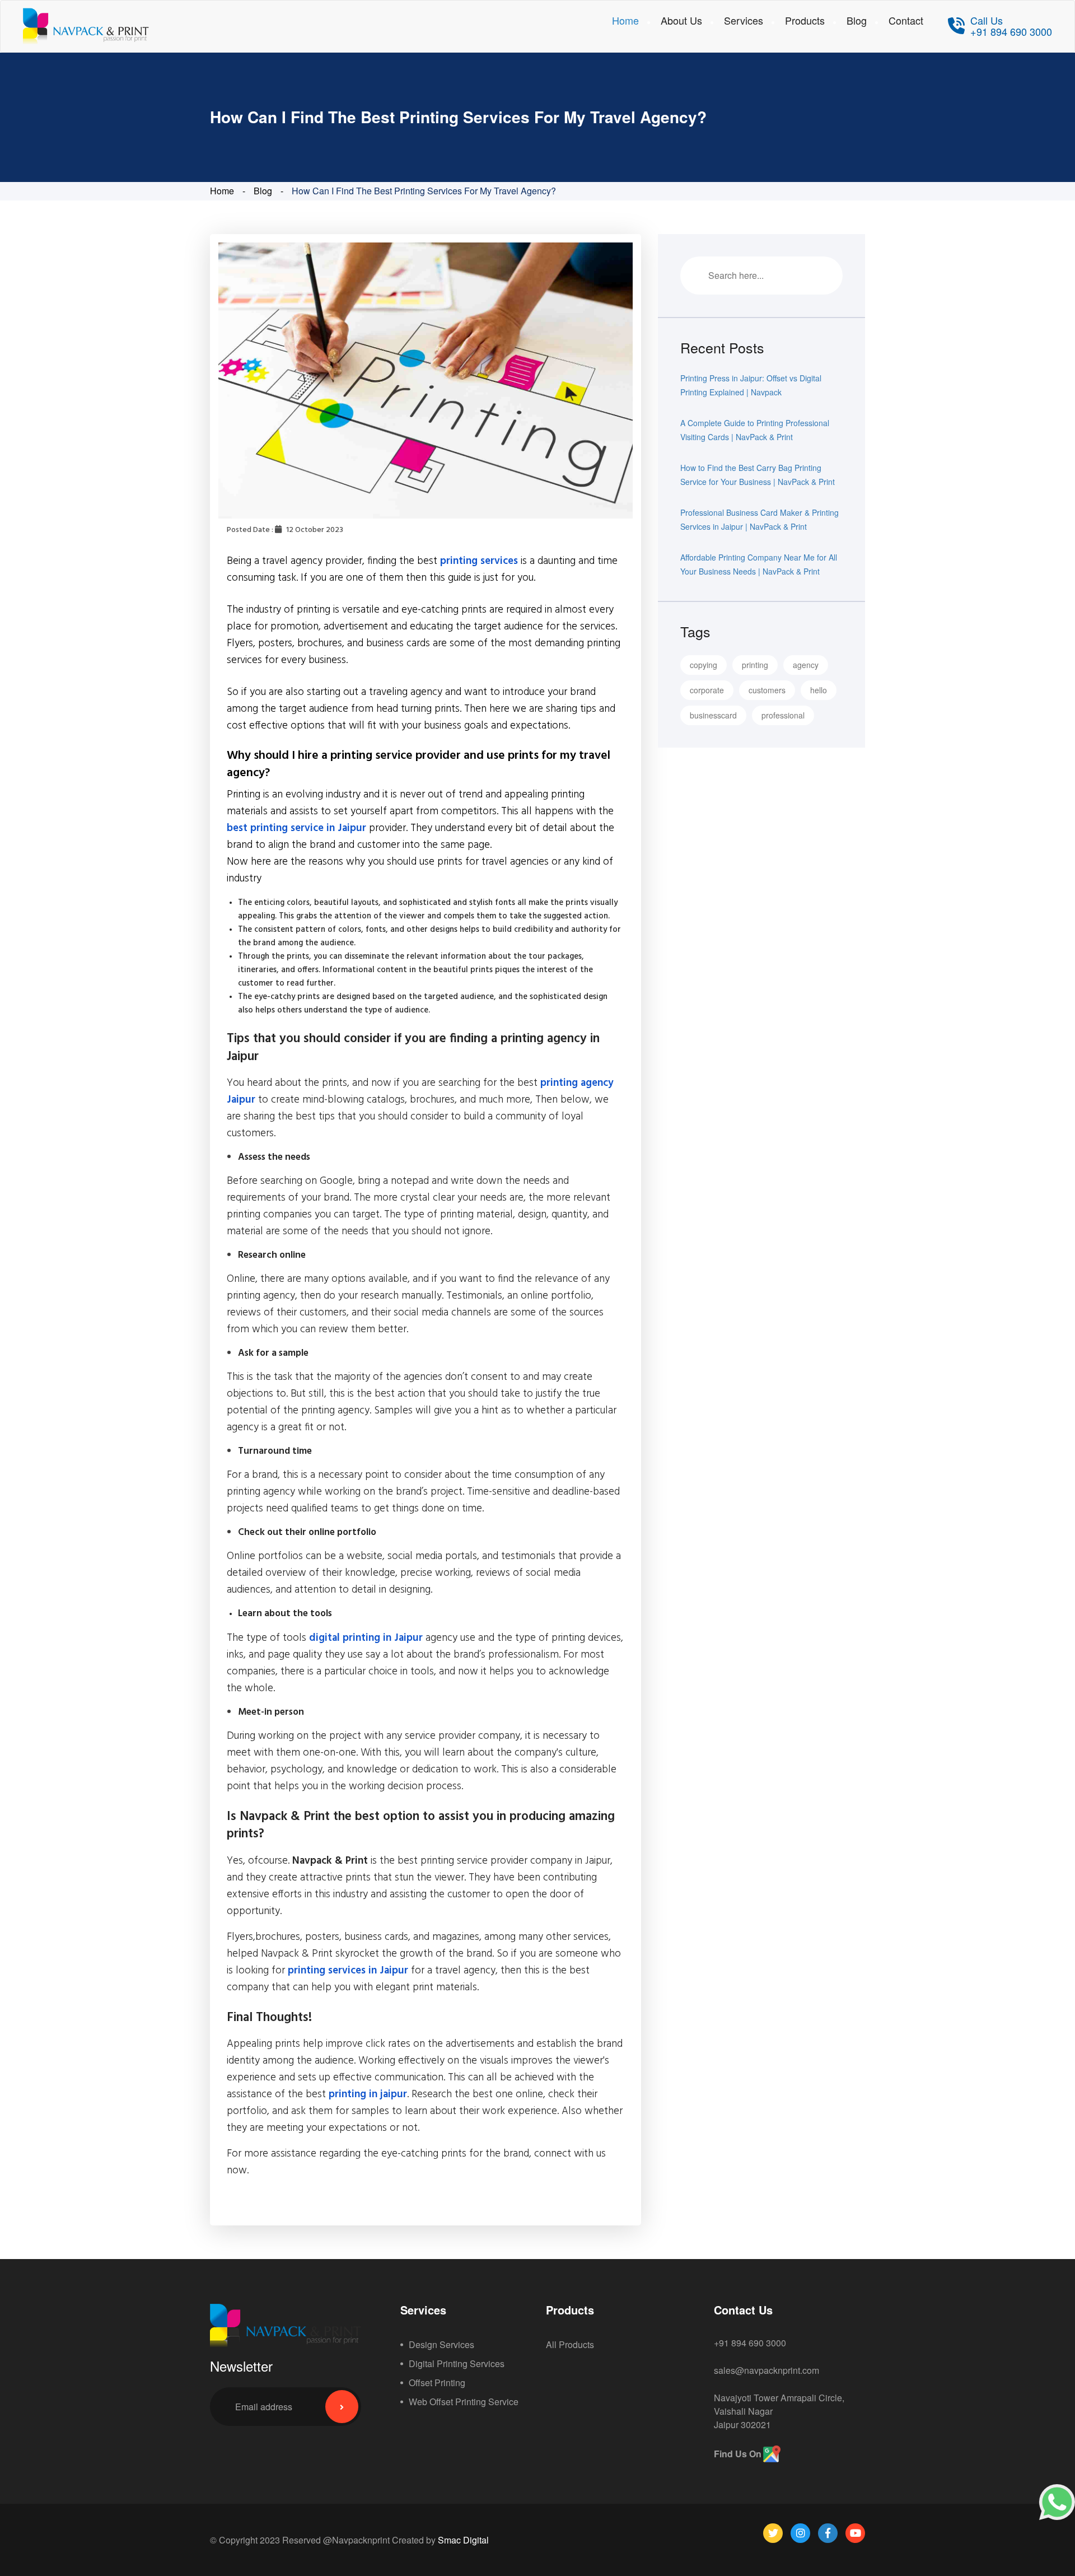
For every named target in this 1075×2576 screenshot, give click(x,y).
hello (819, 690)
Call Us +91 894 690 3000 (1011, 26)
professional (783, 715)
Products (805, 20)
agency (806, 665)
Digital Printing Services (457, 2363)
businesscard (713, 715)
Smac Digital (463, 2540)
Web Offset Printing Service (464, 2402)
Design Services (441, 2344)
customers (767, 690)
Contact (906, 20)
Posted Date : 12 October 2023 (285, 530)
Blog (857, 20)
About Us (681, 20)
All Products (570, 2344)
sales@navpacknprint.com (766, 2370)
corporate (707, 690)
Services (744, 20)
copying (704, 665)
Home (625, 20)
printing (755, 665)
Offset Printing (437, 2383)
